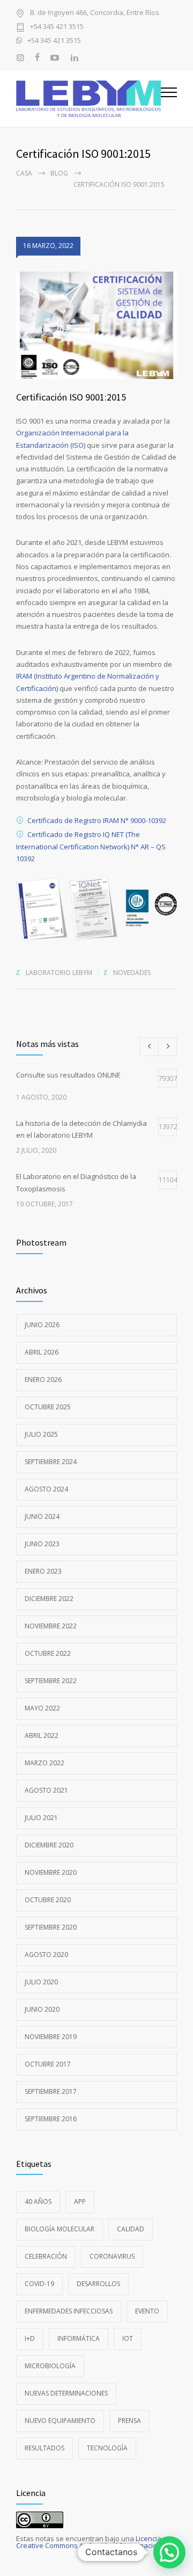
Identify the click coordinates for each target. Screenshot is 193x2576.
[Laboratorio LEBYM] (88, 99)
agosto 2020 (46, 1955)
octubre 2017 (48, 2064)
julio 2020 (41, 1982)
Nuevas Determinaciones (66, 2393)
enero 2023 (43, 1571)
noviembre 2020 (51, 1872)
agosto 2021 (46, 1790)
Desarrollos (98, 2284)
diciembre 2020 (49, 1845)
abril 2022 (42, 1735)
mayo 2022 (42, 1708)
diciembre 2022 (49, 1599)
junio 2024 (42, 1516)
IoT (128, 2338)
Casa (24, 173)
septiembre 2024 (51, 1462)
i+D (30, 2338)
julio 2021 (41, 1818)
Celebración (46, 2256)
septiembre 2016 (51, 2119)
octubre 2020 (48, 1900)
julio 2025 (41, 1434)
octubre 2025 (48, 1407)
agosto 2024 (46, 1489)
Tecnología (107, 2448)
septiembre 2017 (51, 2091)
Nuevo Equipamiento (60, 2421)
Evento (147, 2311)
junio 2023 (42, 1544)
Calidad (131, 2229)
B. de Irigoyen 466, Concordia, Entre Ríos (95, 13)
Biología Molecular (60, 2229)
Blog (59, 173)
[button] (169, 2552)
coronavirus (112, 2256)
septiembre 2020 (51, 1927)
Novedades (132, 973)
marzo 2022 (44, 1763)
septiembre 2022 (51, 1681)
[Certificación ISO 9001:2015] (96, 325)
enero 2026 (43, 1380)
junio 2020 (42, 2009)
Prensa (129, 2421)
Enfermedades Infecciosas (69, 2311)
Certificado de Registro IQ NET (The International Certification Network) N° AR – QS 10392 (91, 846)
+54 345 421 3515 (57, 27)
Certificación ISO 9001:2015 (71, 397)
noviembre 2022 (51, 1626)
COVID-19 (39, 2284)
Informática (79, 2338)
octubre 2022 (48, 1653)
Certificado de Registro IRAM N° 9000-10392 (97, 820)
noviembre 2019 (51, 2037)
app (80, 2202)
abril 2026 (42, 1352)
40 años (38, 2202)
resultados (44, 2448)
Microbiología (50, 2366)
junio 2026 (42, 1325)
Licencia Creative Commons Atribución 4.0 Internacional (92, 2542)
